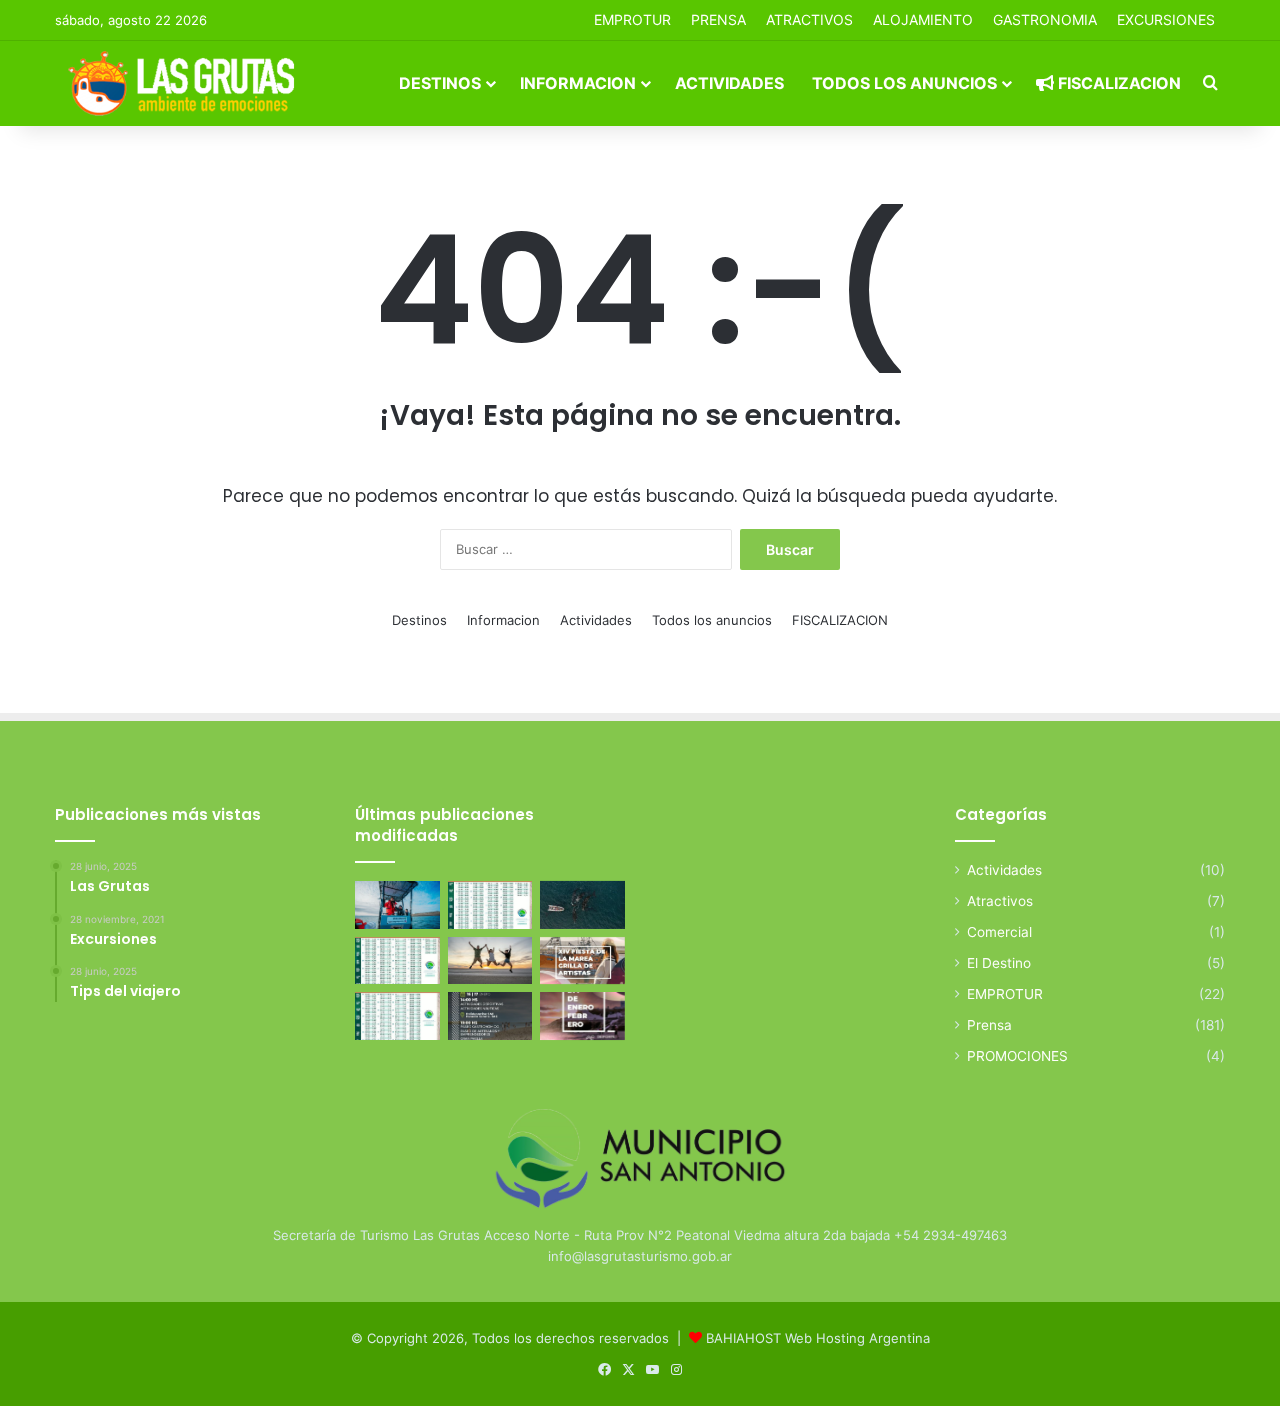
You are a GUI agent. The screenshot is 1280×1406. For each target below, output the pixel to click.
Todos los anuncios (904, 83)
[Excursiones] (490, 961)
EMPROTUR (632, 19)
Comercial (999, 932)
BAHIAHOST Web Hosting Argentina (818, 1338)
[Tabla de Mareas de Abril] (397, 961)
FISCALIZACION (1117, 83)
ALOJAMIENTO (923, 19)
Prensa (989, 1025)
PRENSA (718, 19)
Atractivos (809, 19)
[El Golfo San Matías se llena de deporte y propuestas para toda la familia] (582, 1016)
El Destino (999, 963)
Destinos (440, 83)
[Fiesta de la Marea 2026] (582, 961)
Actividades (729, 83)
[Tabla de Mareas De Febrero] (397, 1016)
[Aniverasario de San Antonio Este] (490, 1016)
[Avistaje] (582, 905)
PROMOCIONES (1017, 1056)
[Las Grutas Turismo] (186, 83)
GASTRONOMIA (1045, 19)
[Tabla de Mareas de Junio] (490, 905)
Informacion (578, 83)
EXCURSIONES (1166, 19)
